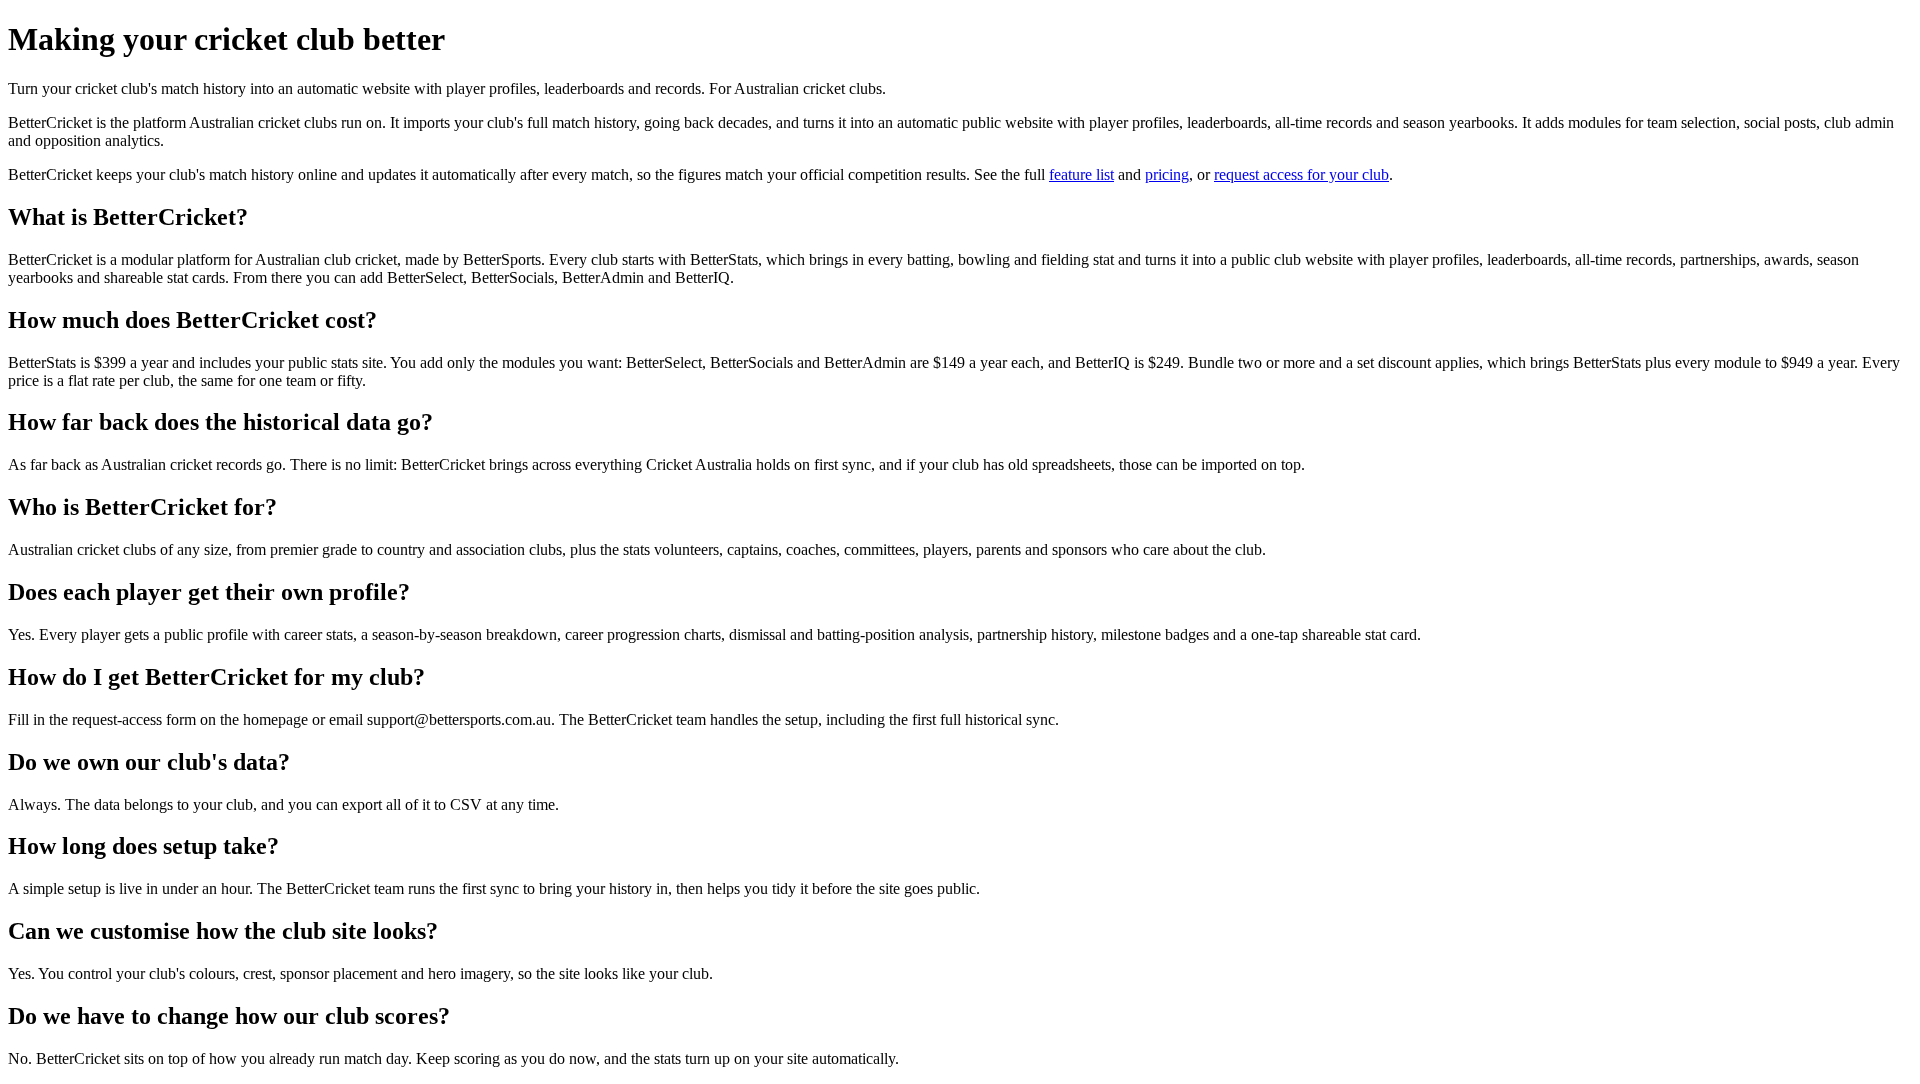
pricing (1167, 174)
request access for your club (1301, 174)
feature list (1081, 174)
